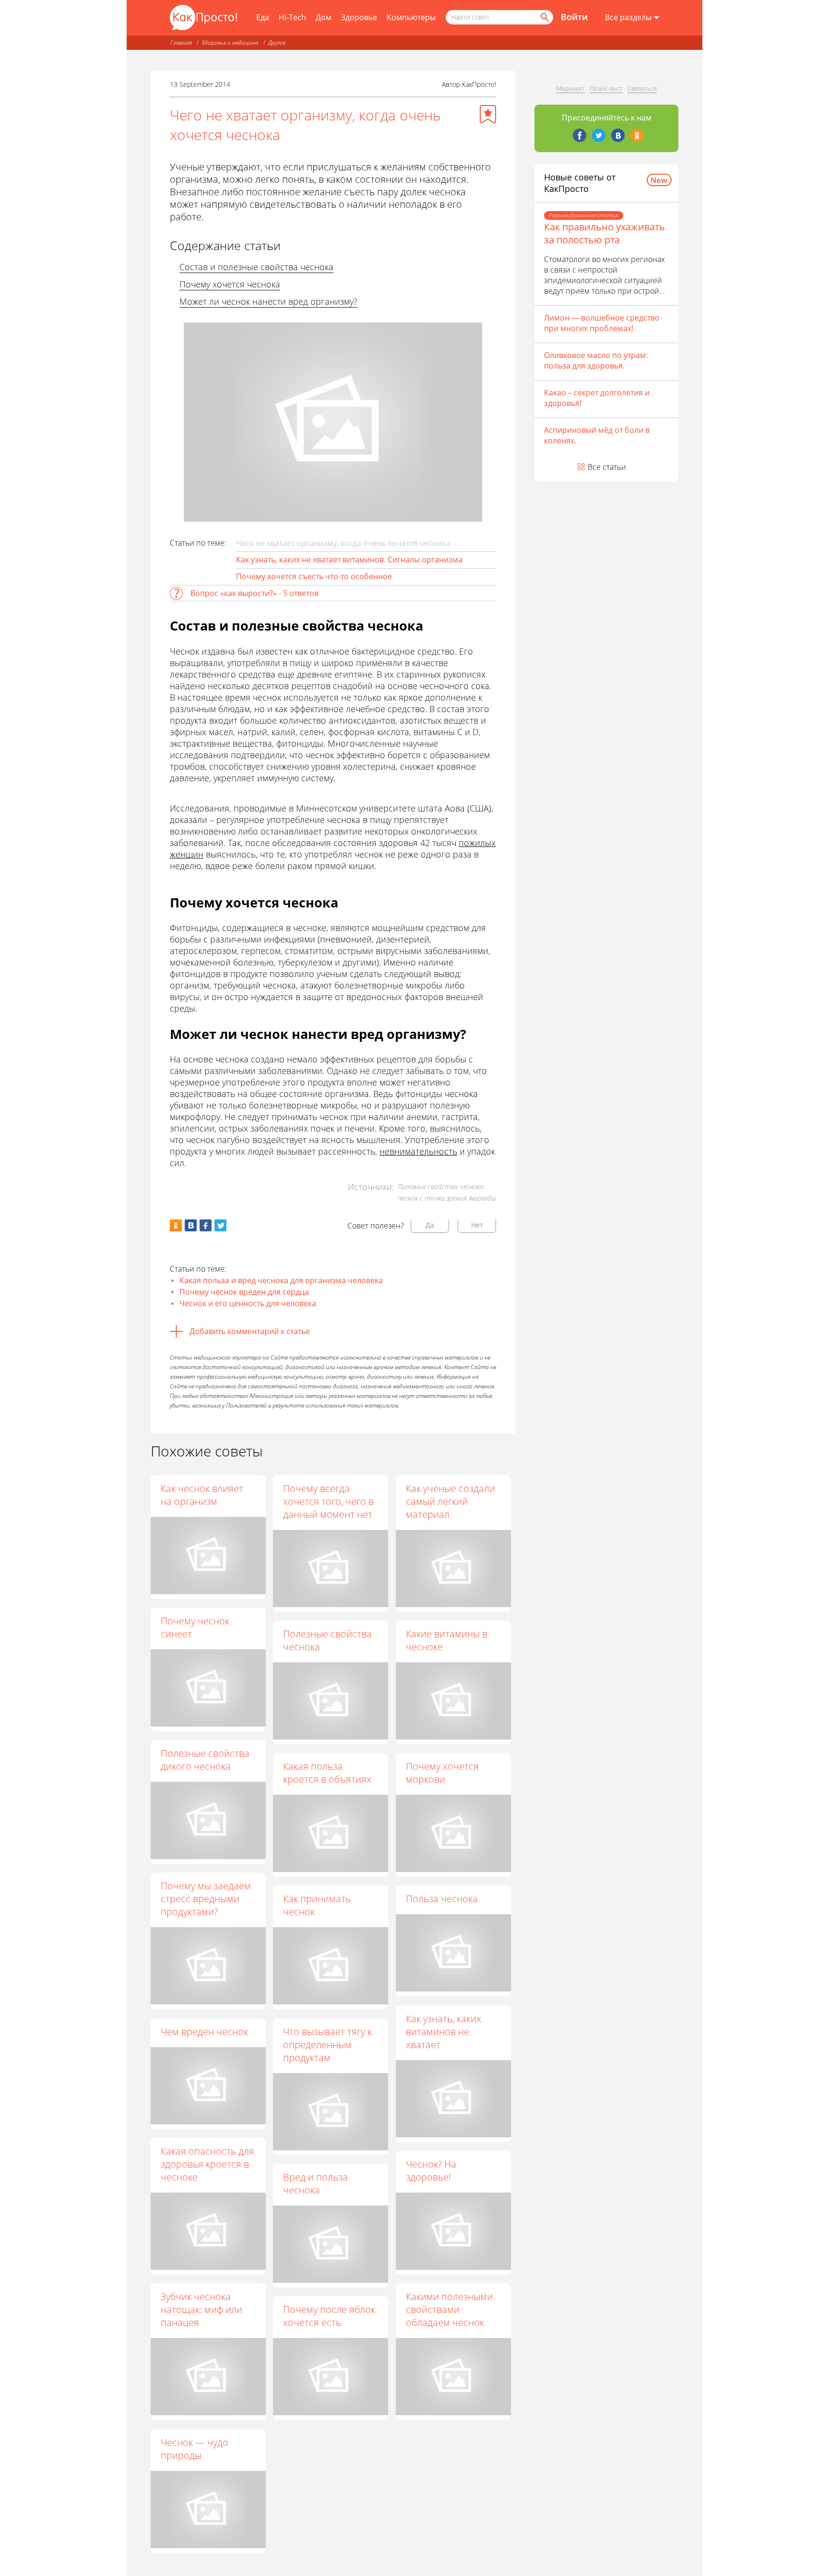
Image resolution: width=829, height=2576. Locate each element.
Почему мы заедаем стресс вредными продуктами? (206, 1899)
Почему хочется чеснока (230, 284)
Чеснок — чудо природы (195, 2449)
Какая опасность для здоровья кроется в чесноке (207, 2164)
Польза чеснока (442, 1899)
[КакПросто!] (203, 18)
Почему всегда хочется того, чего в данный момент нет (328, 1501)
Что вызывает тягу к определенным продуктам (327, 2045)
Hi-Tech (292, 17)
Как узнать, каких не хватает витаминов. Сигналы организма (349, 560)
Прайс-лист (606, 88)
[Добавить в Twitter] (220, 1225)
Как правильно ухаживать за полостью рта (604, 233)
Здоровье (359, 17)
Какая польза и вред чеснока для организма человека (281, 1280)
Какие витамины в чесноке (447, 1640)
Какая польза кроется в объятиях (327, 1773)
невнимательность (418, 1151)
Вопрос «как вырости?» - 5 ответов (255, 593)
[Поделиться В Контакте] (191, 1225)
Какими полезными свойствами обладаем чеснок (449, 2309)
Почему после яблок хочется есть (329, 2316)
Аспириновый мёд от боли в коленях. (597, 435)
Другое (277, 42)
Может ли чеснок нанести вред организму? (268, 301)
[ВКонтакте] (618, 135)
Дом (324, 17)
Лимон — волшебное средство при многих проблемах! (602, 323)
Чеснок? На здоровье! (431, 2171)
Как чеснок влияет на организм (202, 1495)
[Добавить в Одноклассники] (176, 1225)
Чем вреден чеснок (204, 2032)
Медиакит (570, 88)
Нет (477, 1225)
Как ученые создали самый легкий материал (450, 1501)
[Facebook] (580, 135)
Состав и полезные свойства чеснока (256, 267)
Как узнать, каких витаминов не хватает (444, 2032)
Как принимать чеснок (317, 1905)
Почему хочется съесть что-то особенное (314, 576)
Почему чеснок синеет (195, 1627)
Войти (574, 17)
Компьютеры (411, 17)
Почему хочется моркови (442, 1773)
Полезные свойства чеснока (327, 1640)
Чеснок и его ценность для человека (248, 1303)
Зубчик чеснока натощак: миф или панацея (201, 2309)
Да (430, 1225)
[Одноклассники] (637, 135)
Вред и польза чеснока (315, 2183)
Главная (181, 42)
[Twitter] (599, 135)
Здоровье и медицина (230, 42)
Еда (263, 17)
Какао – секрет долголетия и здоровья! (597, 398)
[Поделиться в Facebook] (206, 1225)
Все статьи (607, 467)
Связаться (642, 88)
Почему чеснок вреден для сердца (244, 1292)
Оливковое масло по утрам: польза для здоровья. (596, 360)
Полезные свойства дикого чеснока (205, 1760)
